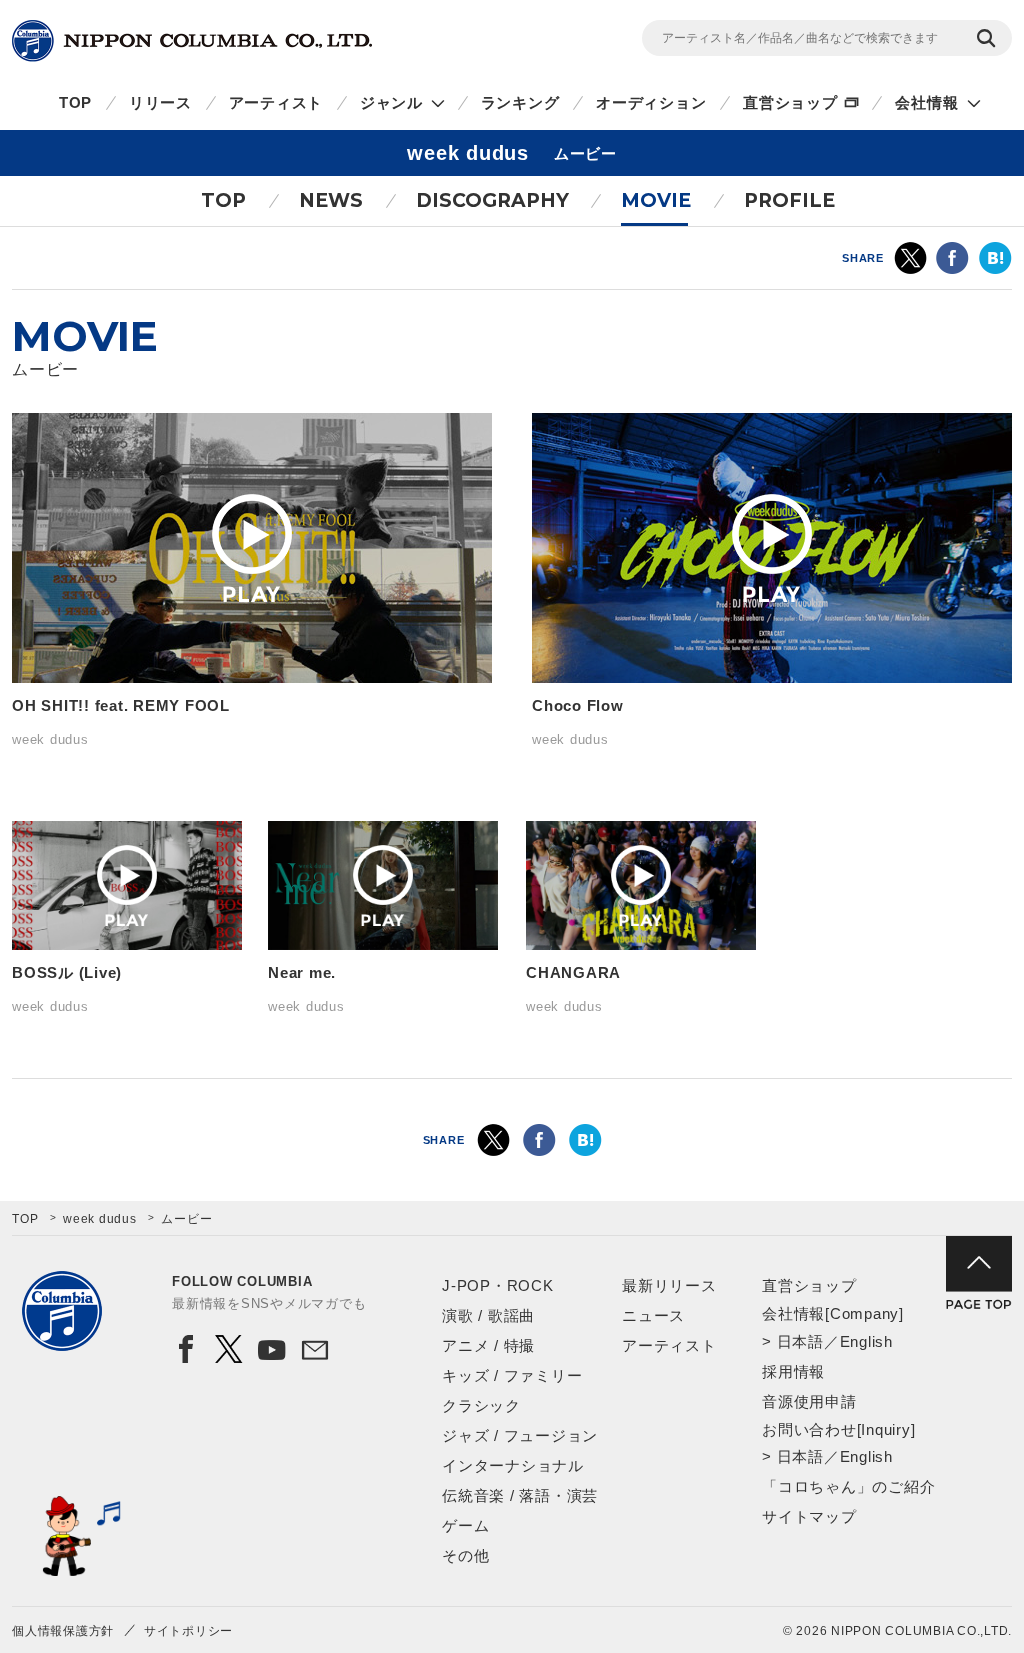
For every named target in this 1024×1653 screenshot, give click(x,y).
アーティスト (276, 102)
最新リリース (669, 1285)
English (866, 1341)
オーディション (651, 102)
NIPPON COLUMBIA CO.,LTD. (192, 41)
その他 (465, 1555)
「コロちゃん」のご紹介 (848, 1486)
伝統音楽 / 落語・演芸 (520, 1495)
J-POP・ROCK (498, 1285)
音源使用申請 (809, 1401)
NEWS (331, 200)
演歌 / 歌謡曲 (488, 1315)
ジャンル (391, 102)
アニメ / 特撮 (488, 1345)
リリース (160, 102)
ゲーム (465, 1525)
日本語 (800, 1341)
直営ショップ (790, 102)
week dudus (100, 1219)
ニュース (653, 1315)
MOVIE (656, 200)
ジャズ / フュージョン (520, 1435)
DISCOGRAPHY (492, 200)
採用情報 (793, 1371)
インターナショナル (513, 1465)
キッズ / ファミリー (512, 1375)
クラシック (481, 1405)
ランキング (520, 102)
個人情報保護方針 (63, 1631)
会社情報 (926, 102)
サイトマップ (809, 1516)
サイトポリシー (188, 1631)
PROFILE (789, 200)
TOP (75, 102)
